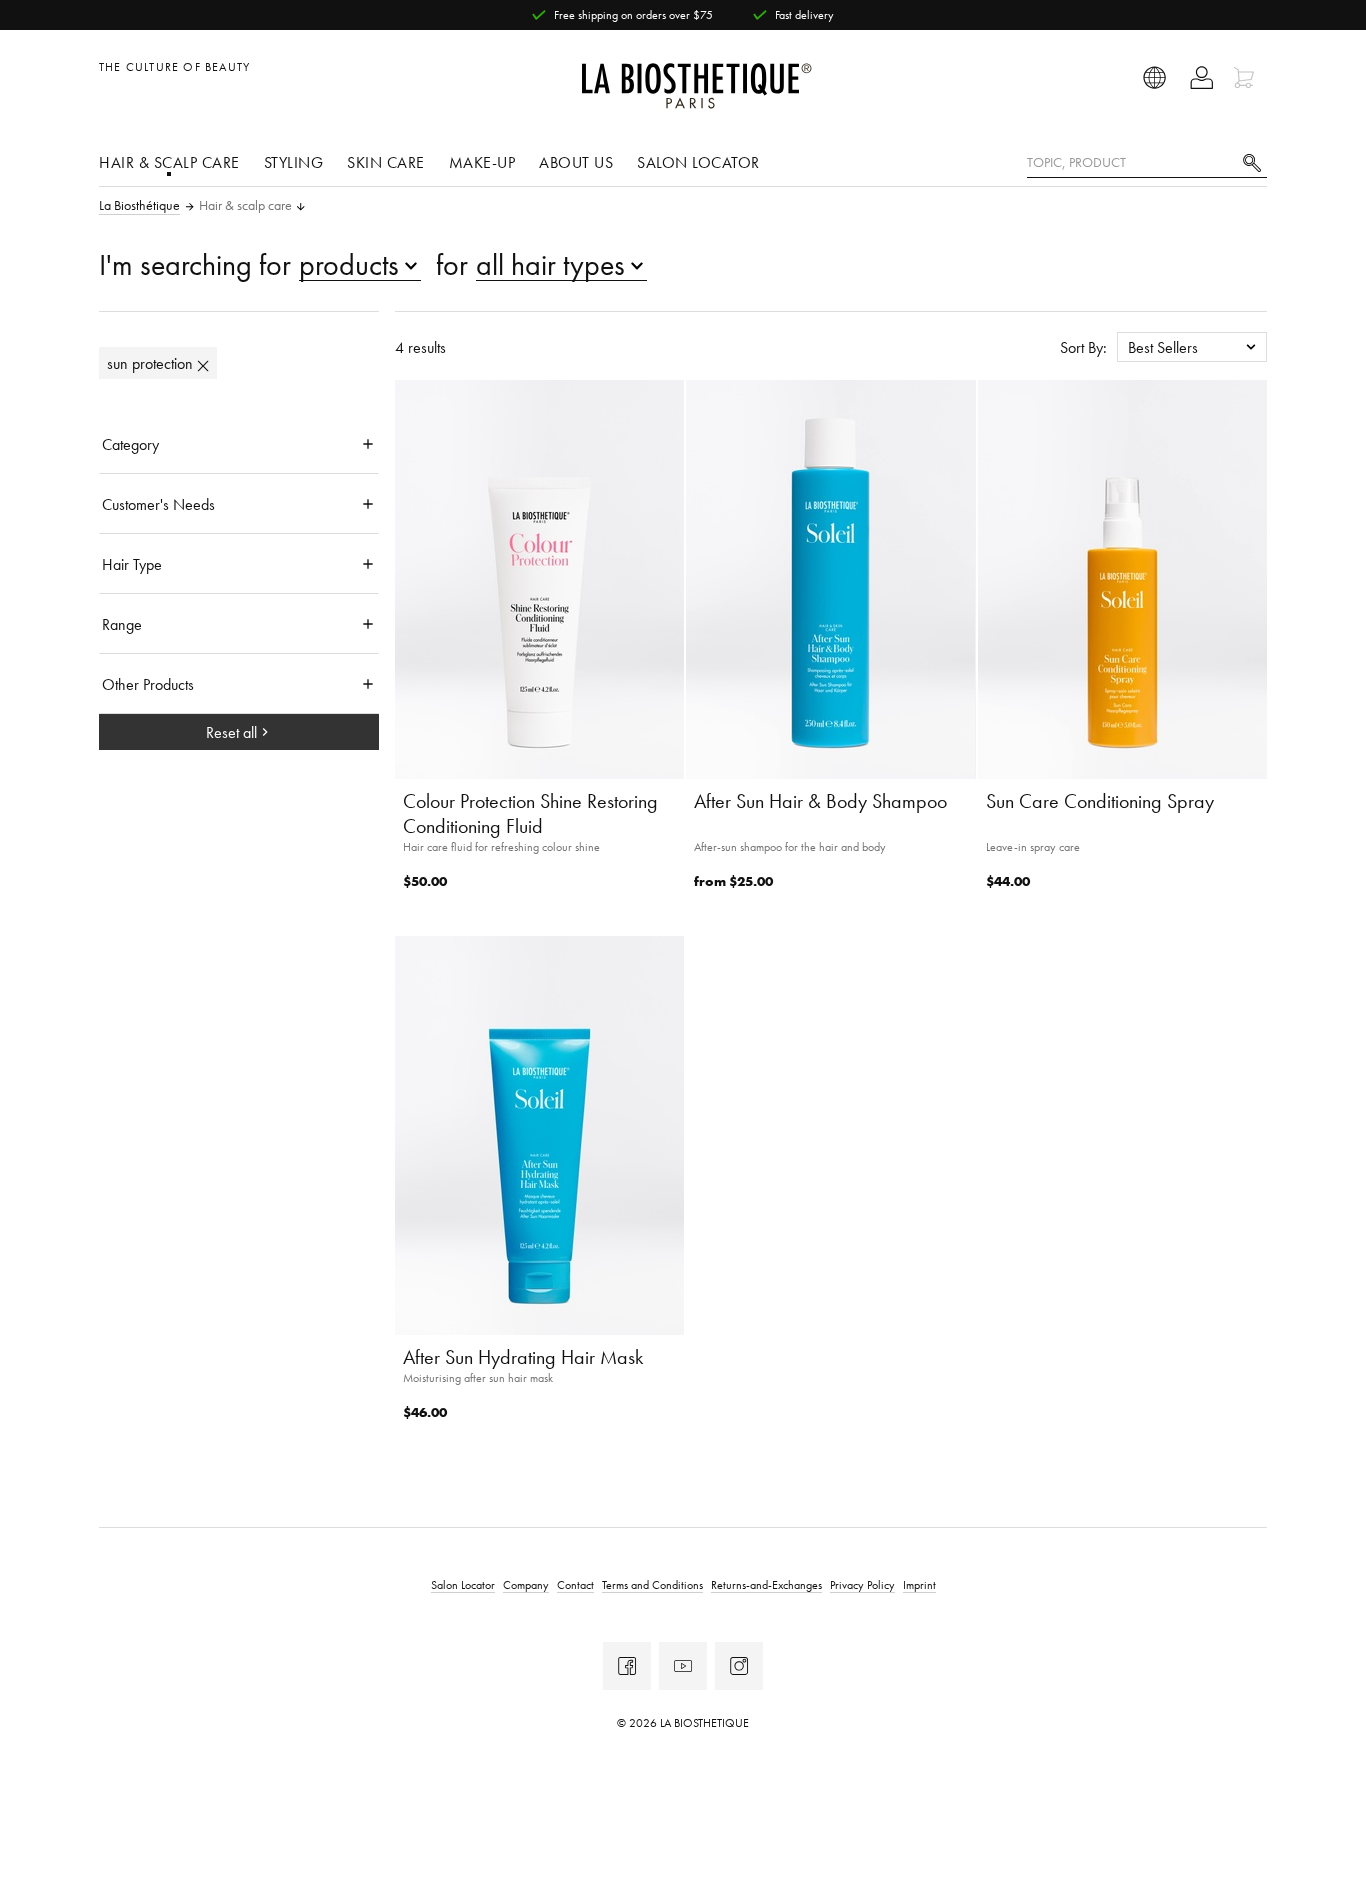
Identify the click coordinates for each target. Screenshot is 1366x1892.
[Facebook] (627, 1666)
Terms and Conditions (652, 1584)
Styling (294, 162)
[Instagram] (739, 1666)
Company (526, 1584)
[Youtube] (683, 1666)
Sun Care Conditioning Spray (1100, 801)
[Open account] (1201, 77)
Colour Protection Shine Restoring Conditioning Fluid (530, 813)
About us (576, 162)
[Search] (1252, 160)
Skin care (386, 162)
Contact (575, 1584)
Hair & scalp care (169, 162)
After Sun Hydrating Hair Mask (523, 1357)
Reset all (231, 732)
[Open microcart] (1246, 77)
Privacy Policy (862, 1584)
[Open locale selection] (1155, 77)
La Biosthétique (139, 206)
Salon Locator (698, 162)
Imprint (919, 1584)
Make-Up (482, 162)
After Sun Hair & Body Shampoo (820, 801)
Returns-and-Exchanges (766, 1584)
